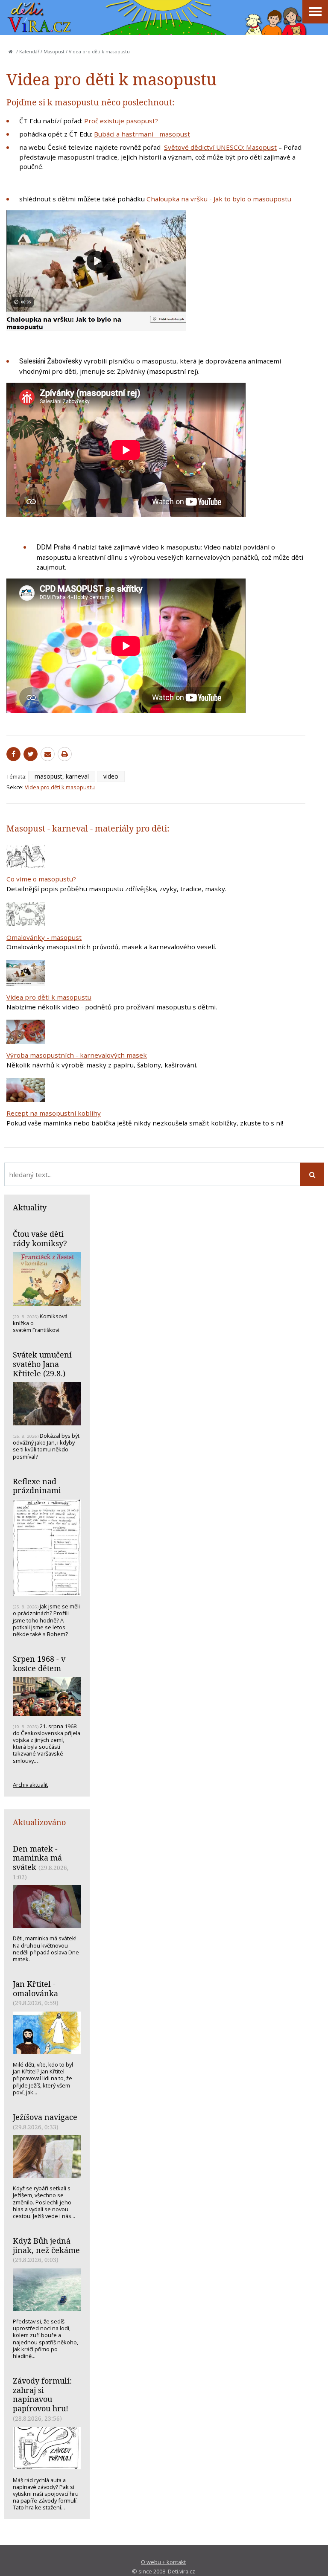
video (111, 776)
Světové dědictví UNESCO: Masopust (220, 147)
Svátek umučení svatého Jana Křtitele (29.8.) (42, 1364)
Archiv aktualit (30, 1785)
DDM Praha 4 (57, 547)
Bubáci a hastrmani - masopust (142, 134)
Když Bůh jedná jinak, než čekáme (46, 2245)
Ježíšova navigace (45, 2117)
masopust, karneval (62, 776)
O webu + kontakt (163, 2562)
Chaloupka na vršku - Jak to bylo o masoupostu (219, 199)
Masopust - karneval (47, 828)
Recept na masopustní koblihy (54, 1113)
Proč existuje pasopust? (121, 121)
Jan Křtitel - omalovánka (35, 1989)
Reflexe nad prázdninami (37, 1486)
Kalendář (29, 52)
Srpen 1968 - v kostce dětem (39, 1663)
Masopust (54, 52)
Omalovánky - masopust (44, 937)
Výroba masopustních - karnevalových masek (77, 1055)
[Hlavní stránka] (11, 52)
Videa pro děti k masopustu (99, 52)
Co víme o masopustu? (41, 879)
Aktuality (30, 1207)
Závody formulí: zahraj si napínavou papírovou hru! (42, 2394)
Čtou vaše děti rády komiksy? (40, 1239)
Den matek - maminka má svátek (37, 1858)
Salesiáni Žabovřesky (51, 361)
